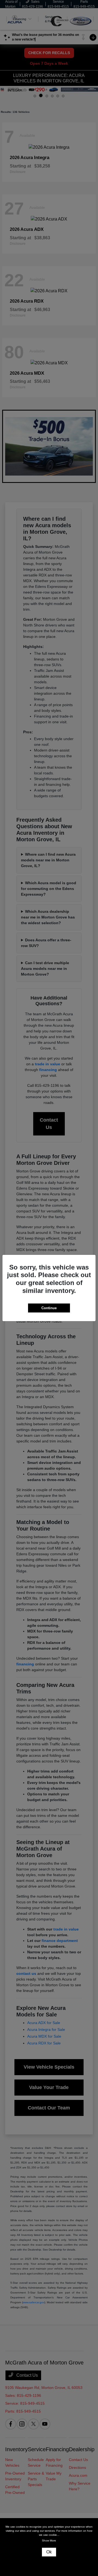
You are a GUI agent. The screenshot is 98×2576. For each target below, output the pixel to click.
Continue (49, 1308)
